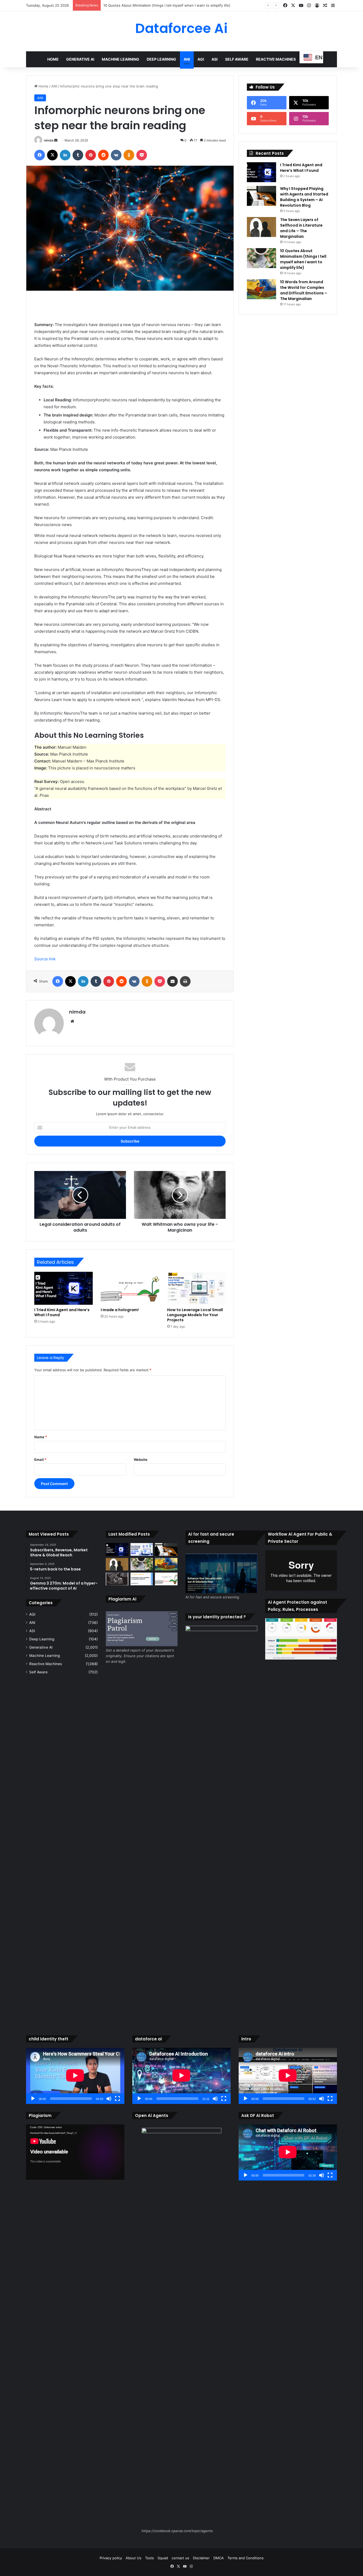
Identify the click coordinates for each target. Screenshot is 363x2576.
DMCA (219, 2558)
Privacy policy (111, 2558)
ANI (187, 59)
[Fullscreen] (117, 2099)
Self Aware (237, 59)
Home (53, 59)
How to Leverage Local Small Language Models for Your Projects (195, 1315)
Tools (149, 2558)
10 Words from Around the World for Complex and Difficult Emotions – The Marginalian (175, 5)
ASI (215, 59)
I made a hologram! (120, 1310)
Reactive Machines (276, 59)
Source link (45, 959)
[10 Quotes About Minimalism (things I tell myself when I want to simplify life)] (261, 258)
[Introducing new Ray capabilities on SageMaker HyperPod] (142, 1579)
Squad (163, 2558)
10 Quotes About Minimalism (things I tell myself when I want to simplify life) (303, 259)
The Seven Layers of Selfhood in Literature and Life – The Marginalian (301, 228)
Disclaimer (201, 2558)
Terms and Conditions (246, 2558)
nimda (49, 140)
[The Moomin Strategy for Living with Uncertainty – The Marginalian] (117, 1579)
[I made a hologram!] (130, 1288)
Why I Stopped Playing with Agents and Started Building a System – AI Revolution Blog (304, 197)
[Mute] (109, 2099)
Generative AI (80, 59)
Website (141, 1460)
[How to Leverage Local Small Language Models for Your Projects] (196, 1288)
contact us (180, 2558)
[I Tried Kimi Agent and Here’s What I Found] (64, 1288)
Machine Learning (121, 59)
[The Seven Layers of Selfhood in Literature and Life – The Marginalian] (261, 227)
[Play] (33, 2099)
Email (40, 1460)
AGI (201, 59)
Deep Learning (161, 59)
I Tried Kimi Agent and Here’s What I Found (62, 1312)
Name (41, 1437)
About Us (134, 2558)
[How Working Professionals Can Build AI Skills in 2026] (142, 1549)
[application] (75, 2076)
